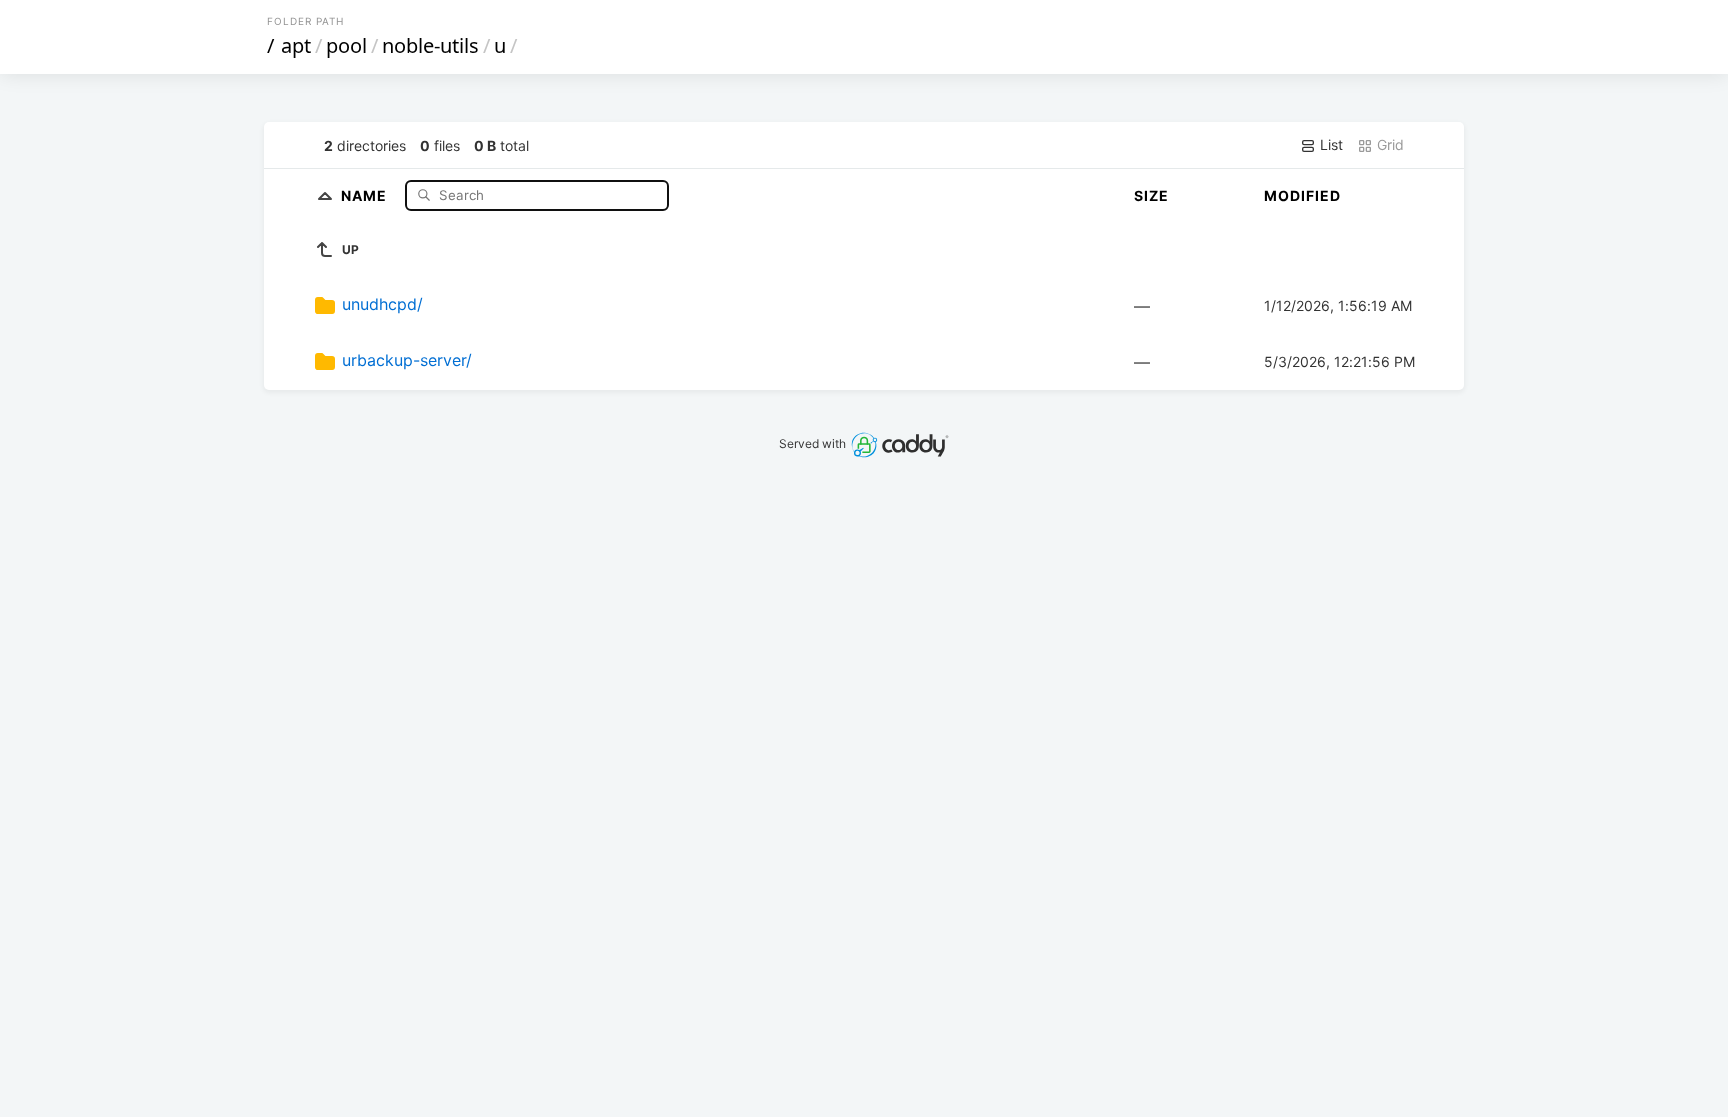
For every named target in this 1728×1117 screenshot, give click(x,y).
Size (1151, 195)
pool (346, 45)
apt (296, 45)
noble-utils (430, 45)
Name (366, 194)
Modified (1302, 195)
